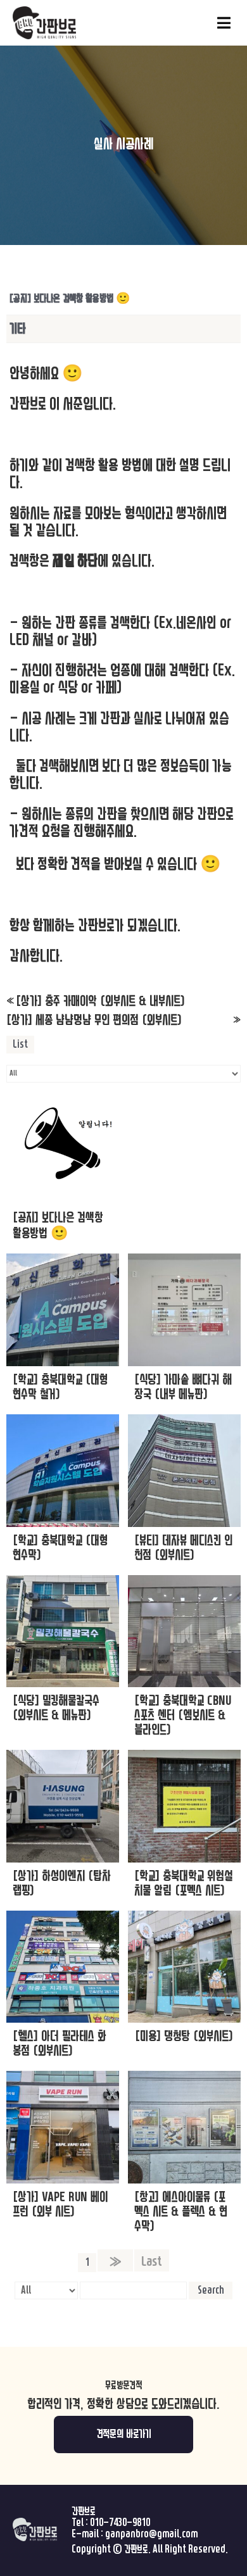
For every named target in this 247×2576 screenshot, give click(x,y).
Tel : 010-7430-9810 (111, 2523)
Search (211, 2290)
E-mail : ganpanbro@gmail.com (135, 2534)
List (20, 1044)
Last (152, 2261)
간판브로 (84, 2511)
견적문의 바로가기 (124, 2434)
